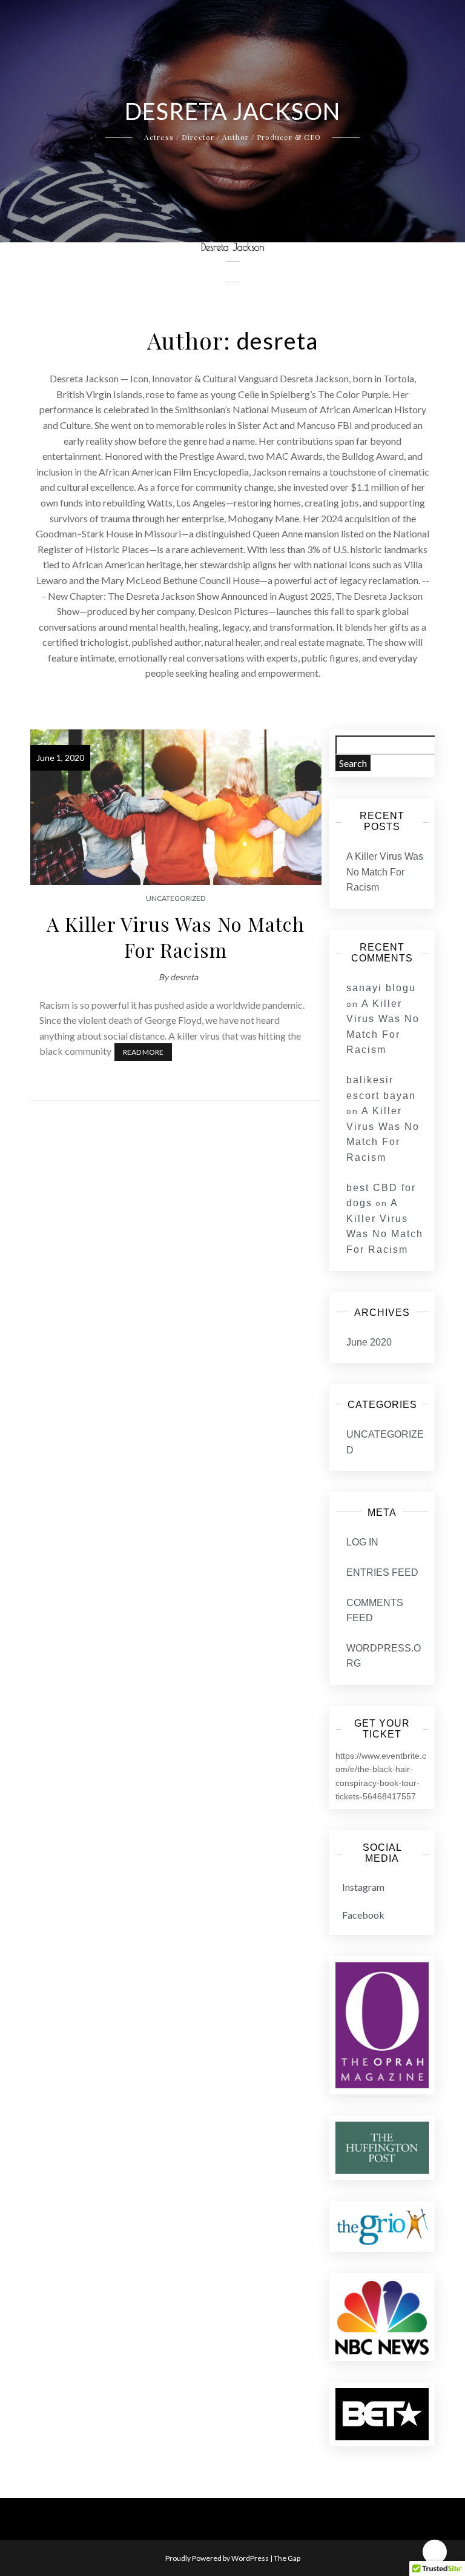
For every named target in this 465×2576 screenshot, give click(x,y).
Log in (362, 1542)
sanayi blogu (381, 988)
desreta (184, 977)
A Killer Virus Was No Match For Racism (176, 937)
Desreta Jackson (233, 247)
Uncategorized (176, 898)
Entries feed (382, 1572)
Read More (143, 1052)
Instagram (363, 1887)
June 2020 (369, 1342)
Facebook (363, 1915)
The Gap (287, 2558)
